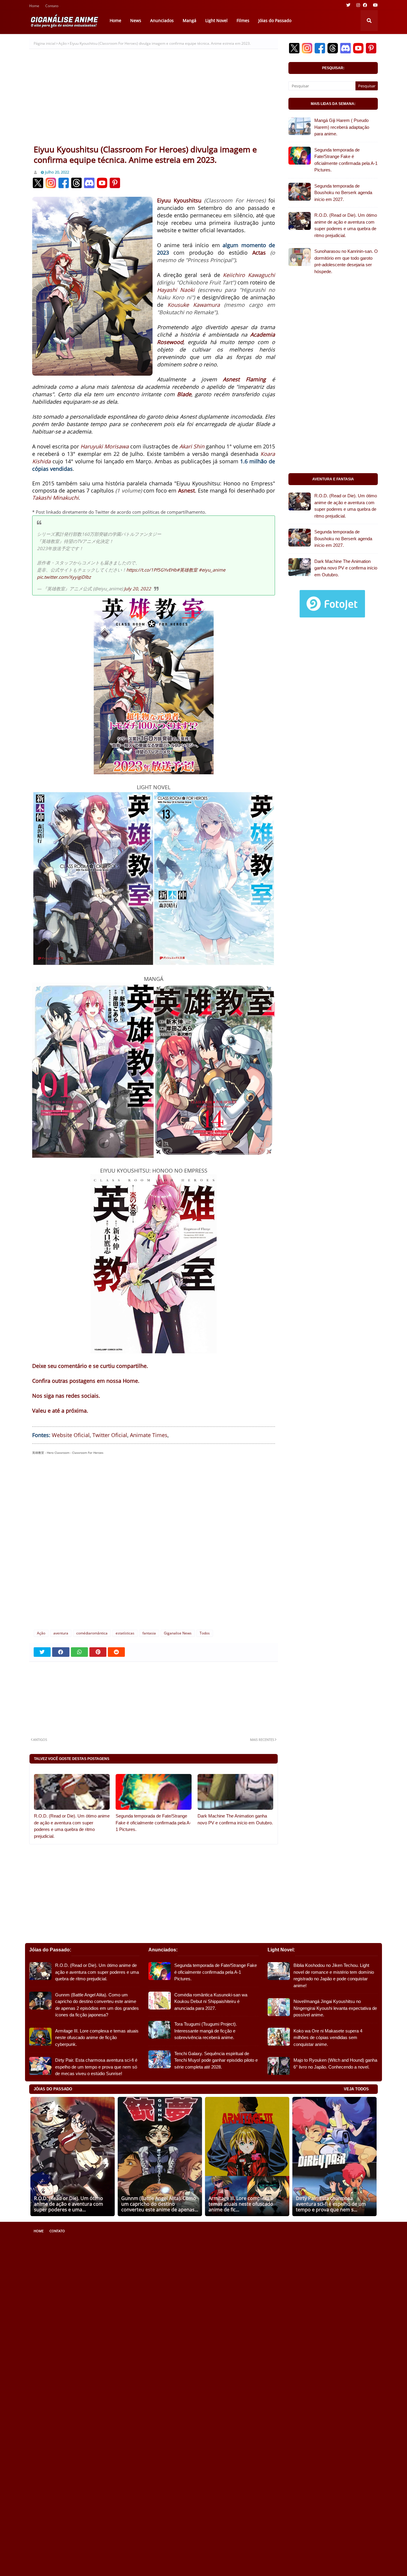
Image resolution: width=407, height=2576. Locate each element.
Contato (52, 6)
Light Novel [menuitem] (216, 20)
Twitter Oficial (110, 1435)
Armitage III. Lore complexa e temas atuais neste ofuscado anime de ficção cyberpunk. (97, 2038)
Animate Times (149, 1435)
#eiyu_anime (212, 570)
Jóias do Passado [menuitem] (275, 20)
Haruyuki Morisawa (105, 446)
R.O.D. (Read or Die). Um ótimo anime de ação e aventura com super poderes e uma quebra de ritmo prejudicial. (72, 1826)
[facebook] (365, 5)
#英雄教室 (187, 570)
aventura (61, 1633)
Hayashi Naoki (176, 290)
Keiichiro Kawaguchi (249, 275)
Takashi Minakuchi (55, 498)
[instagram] (358, 5)
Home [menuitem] (115, 20)
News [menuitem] (136, 20)
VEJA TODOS (356, 2089)
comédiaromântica (92, 1633)
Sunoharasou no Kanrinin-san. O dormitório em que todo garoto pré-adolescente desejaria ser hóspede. (346, 261)
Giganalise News (178, 1633)
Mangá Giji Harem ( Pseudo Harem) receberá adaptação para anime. (342, 127)
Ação (63, 43)
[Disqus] (154, 1545)
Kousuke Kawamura (194, 305)
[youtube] (375, 5)
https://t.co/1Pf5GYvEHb (152, 570)
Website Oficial (71, 1435)
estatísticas (125, 1633)
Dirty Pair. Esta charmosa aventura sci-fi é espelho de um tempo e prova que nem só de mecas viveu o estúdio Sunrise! (96, 2067)
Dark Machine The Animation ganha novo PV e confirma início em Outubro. (235, 1819)
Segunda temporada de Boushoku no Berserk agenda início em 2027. (343, 193)
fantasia (149, 1633)
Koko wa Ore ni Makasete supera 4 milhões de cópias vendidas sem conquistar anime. (328, 2038)
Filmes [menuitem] (243, 20)
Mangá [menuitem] (189, 20)
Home (34, 6)
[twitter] (348, 5)
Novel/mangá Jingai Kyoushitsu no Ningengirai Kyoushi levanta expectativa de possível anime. (335, 2008)
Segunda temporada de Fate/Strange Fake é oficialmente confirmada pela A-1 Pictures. (153, 1823)
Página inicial (45, 43)
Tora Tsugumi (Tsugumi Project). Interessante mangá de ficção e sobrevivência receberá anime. (206, 2031)
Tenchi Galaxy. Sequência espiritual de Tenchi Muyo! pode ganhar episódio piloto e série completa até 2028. (216, 2060)
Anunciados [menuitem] (162, 20)
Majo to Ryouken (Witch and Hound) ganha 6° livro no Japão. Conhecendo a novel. (335, 2063)
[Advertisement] (154, 99)
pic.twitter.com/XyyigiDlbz (64, 577)
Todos (205, 1633)
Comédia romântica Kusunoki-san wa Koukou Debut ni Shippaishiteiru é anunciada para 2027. (211, 2001)
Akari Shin (192, 446)
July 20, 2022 (138, 589)
